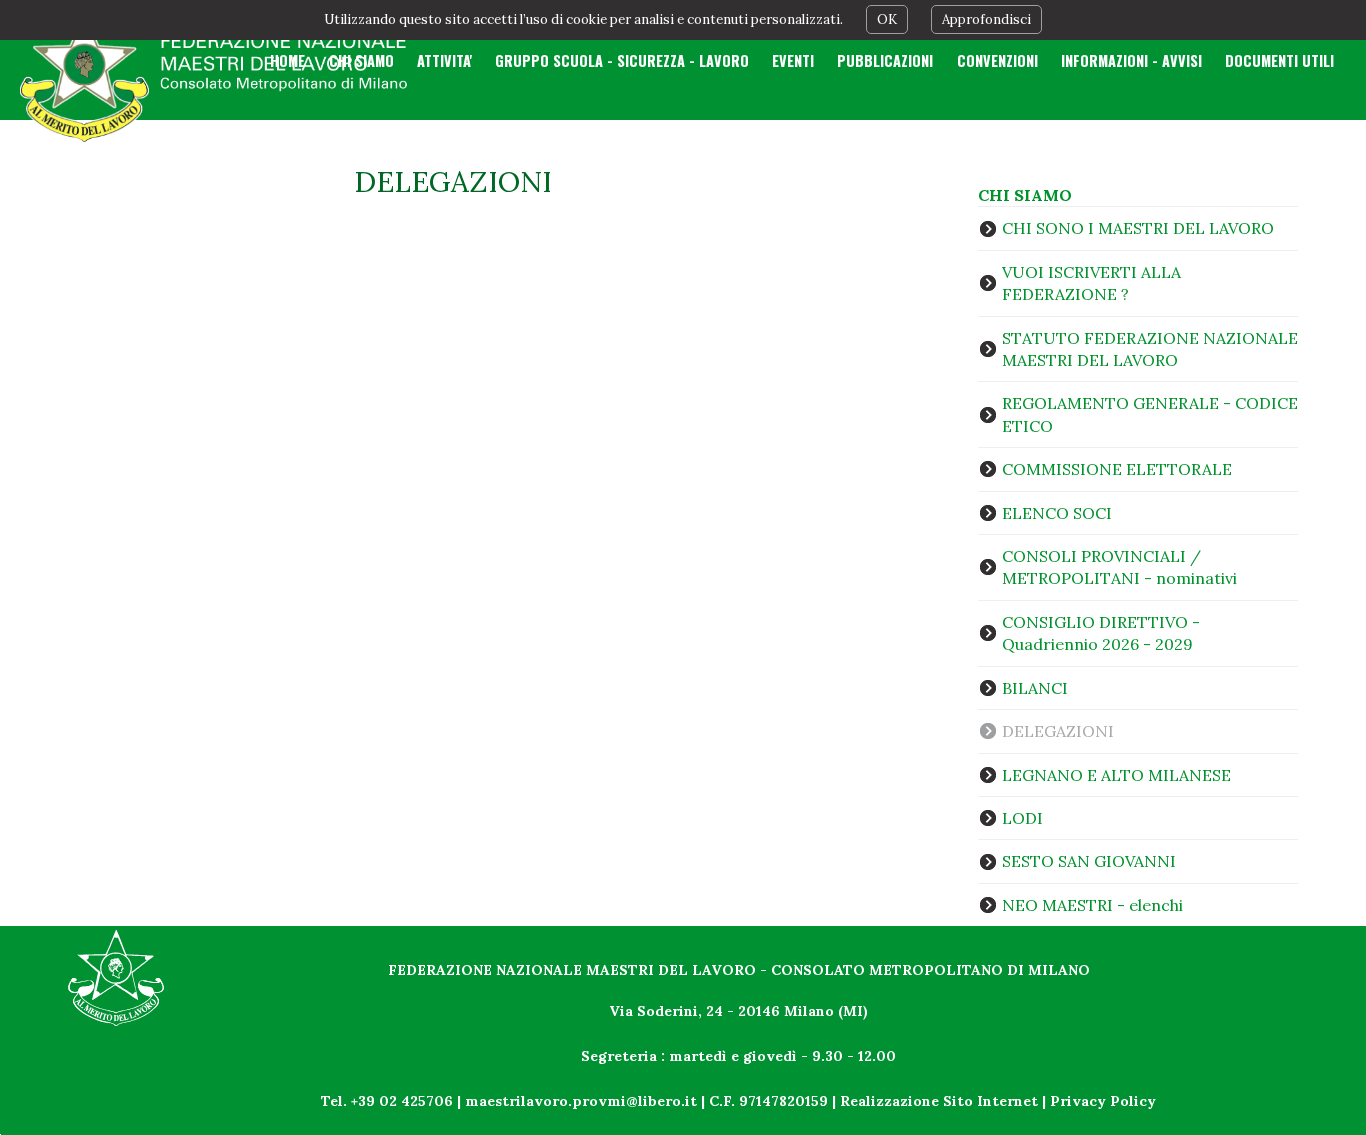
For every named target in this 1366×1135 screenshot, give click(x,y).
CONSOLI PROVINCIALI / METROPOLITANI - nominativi (1119, 567)
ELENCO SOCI (1057, 513)
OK (887, 19)
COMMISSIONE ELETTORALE (1117, 469)
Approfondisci (986, 19)
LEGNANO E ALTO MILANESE (1116, 775)
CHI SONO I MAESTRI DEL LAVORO (1138, 228)
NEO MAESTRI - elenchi (1092, 905)
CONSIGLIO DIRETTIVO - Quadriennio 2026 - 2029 (1101, 633)
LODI (1022, 818)
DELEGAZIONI (1058, 731)
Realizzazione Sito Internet (939, 1101)
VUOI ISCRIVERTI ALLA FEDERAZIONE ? (1091, 283)
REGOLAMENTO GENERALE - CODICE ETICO (1150, 414)
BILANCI (1035, 688)
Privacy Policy (1103, 1101)
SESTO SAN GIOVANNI (1089, 861)
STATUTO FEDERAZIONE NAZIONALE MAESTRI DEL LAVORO (1150, 349)
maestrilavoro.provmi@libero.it (581, 1101)
